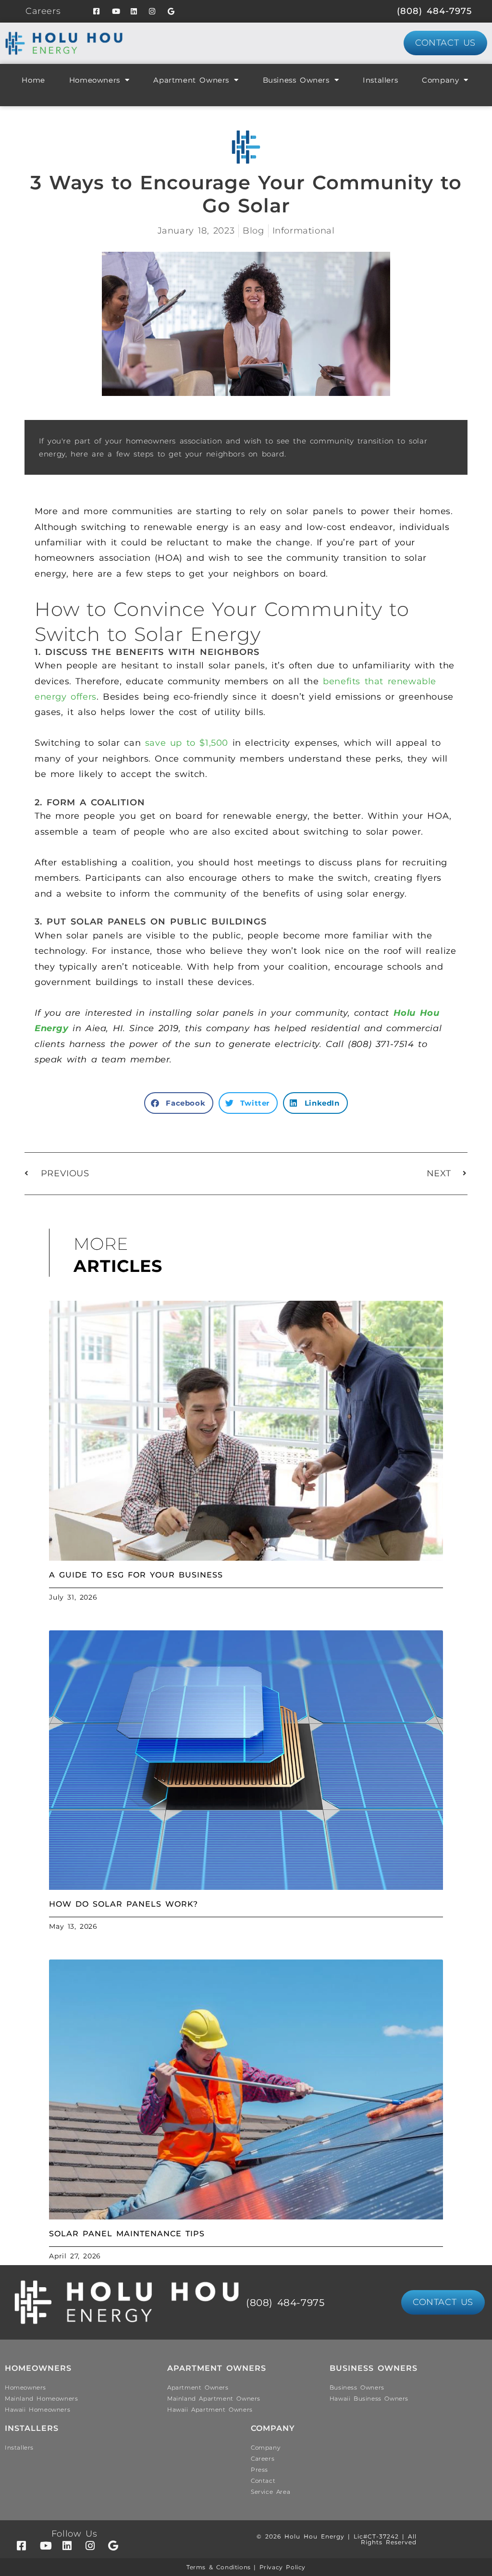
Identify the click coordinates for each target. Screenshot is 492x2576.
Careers (43, 11)
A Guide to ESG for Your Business (136, 1575)
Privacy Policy (283, 2567)
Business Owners (296, 80)
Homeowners (95, 80)
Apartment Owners (191, 80)
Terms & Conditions (219, 2567)
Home (33, 80)
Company (440, 80)
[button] (179, 1103)
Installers (380, 80)
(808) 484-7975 (434, 11)
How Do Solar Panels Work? (123, 1904)
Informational (304, 231)
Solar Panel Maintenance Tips (127, 2234)
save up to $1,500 (187, 743)
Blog (253, 231)
